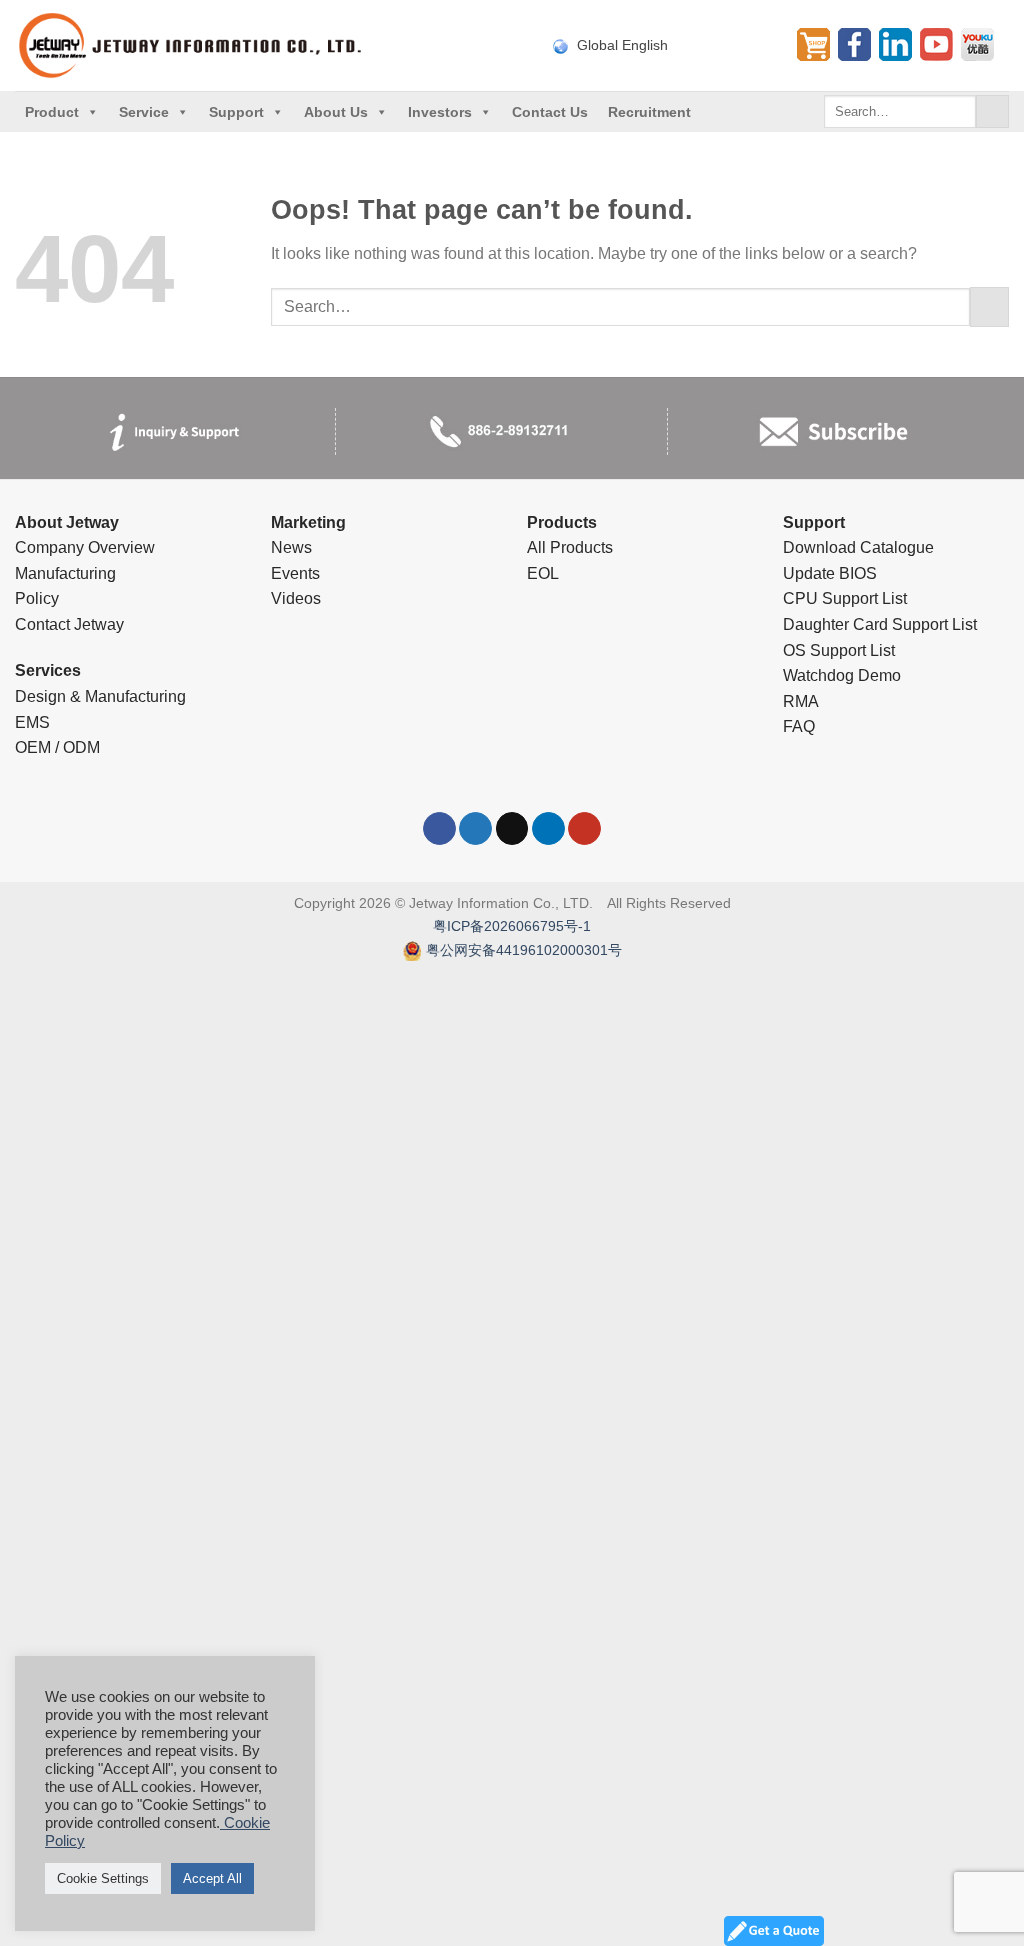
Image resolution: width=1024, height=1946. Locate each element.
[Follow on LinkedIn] (548, 829)
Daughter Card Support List (880, 624)
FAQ (799, 726)
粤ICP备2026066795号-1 (512, 926)
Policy (37, 598)
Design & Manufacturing (100, 696)
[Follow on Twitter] (475, 829)
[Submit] (992, 112)
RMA (801, 701)
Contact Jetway (69, 624)
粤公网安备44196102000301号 (524, 950)
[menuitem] (662, 45)
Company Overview (85, 547)
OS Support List (839, 650)
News (291, 547)
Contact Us (550, 112)
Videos (296, 598)
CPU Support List (845, 598)
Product (52, 112)
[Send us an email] (512, 829)
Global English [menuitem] (622, 45)
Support (236, 112)
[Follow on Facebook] (439, 829)
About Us (336, 112)
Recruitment (649, 112)
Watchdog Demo (842, 675)
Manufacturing (65, 573)
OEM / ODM (57, 747)
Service (144, 112)
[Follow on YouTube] (584, 829)
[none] (662, 45)
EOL (543, 573)
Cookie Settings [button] (103, 1878)
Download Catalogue (858, 547)
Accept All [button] (212, 1878)
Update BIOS (830, 573)
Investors (440, 112)
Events (295, 573)
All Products (570, 547)
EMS (32, 722)
